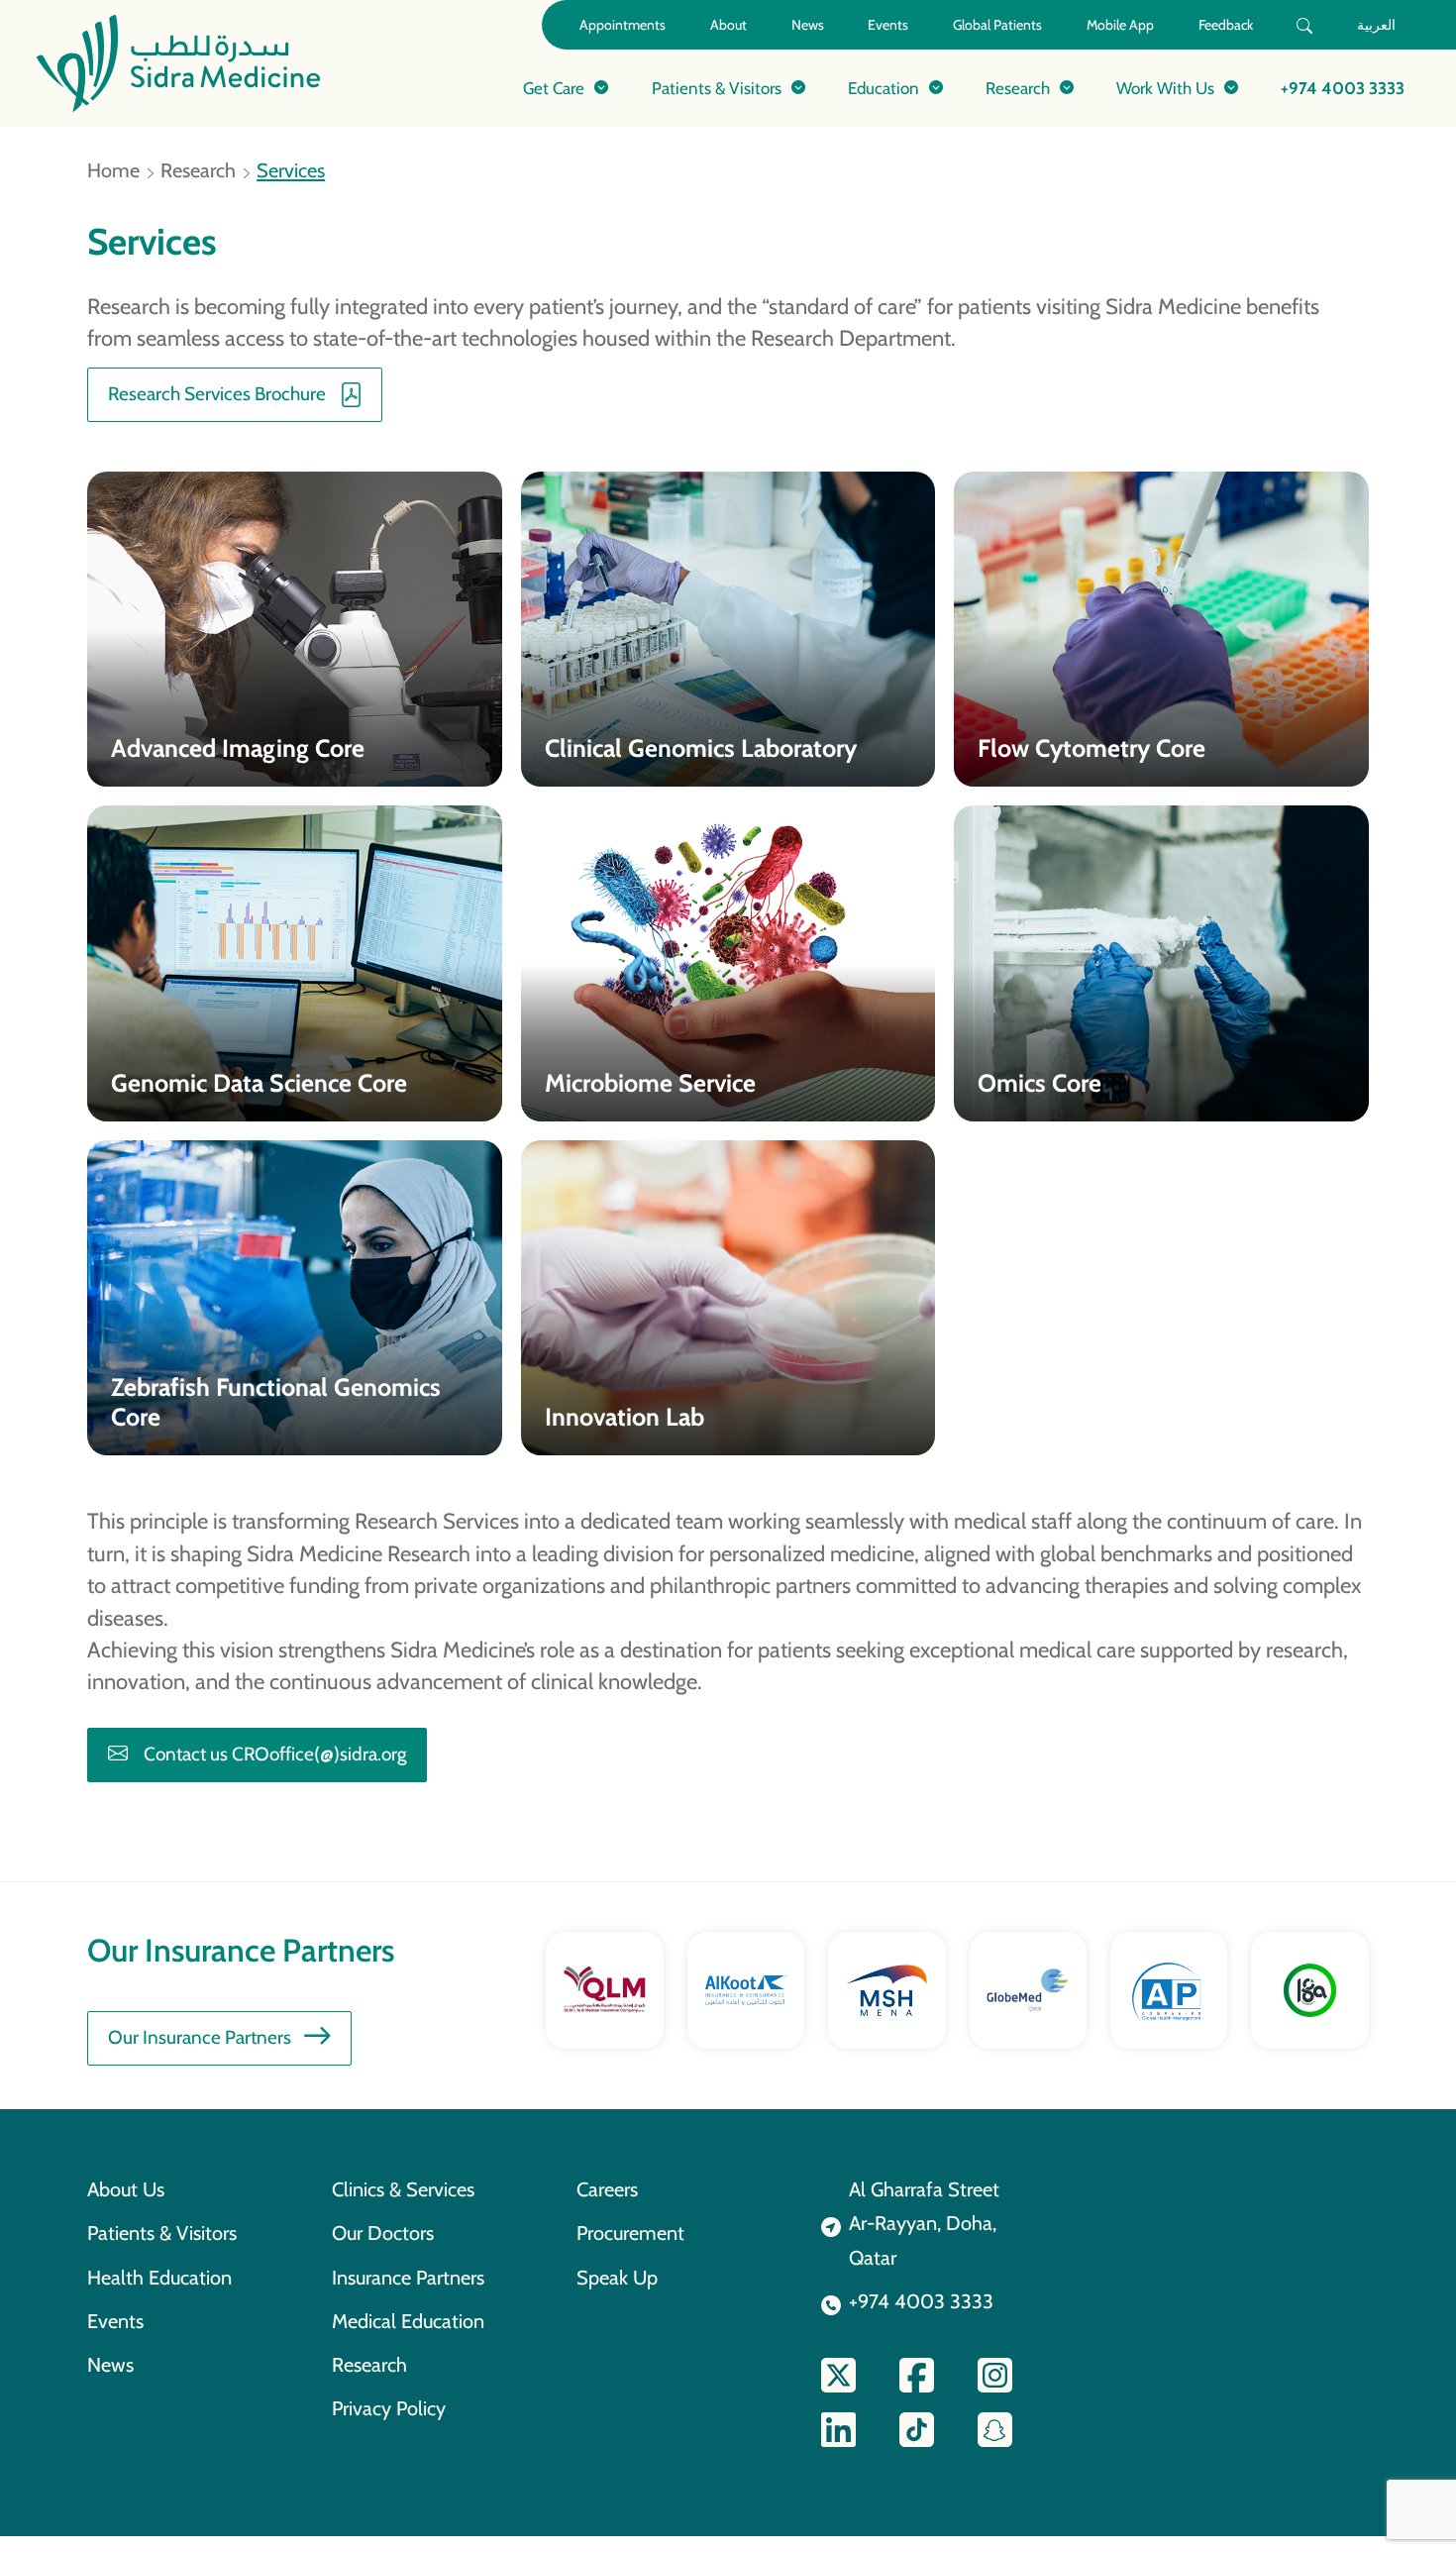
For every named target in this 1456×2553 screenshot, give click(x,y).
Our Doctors (383, 2233)
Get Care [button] (554, 88)
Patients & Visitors (162, 2233)
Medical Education (408, 2321)
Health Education (159, 2278)
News (808, 25)
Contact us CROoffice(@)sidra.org (275, 1754)
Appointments (623, 25)
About (728, 25)
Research (198, 170)
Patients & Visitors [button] (717, 88)
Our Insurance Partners (200, 2037)
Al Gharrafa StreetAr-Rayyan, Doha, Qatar (924, 2224)
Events (888, 25)
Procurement (630, 2233)
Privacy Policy (389, 2408)
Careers (607, 2189)
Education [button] (884, 88)
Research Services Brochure (217, 394)
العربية (1376, 25)
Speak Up (617, 2278)
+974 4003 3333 (1343, 88)
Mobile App (1120, 25)
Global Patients (997, 25)
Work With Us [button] (1165, 88)
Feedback (1226, 25)
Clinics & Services (403, 2189)
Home (113, 170)
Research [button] (1018, 88)
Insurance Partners (408, 2278)
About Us (126, 2189)
